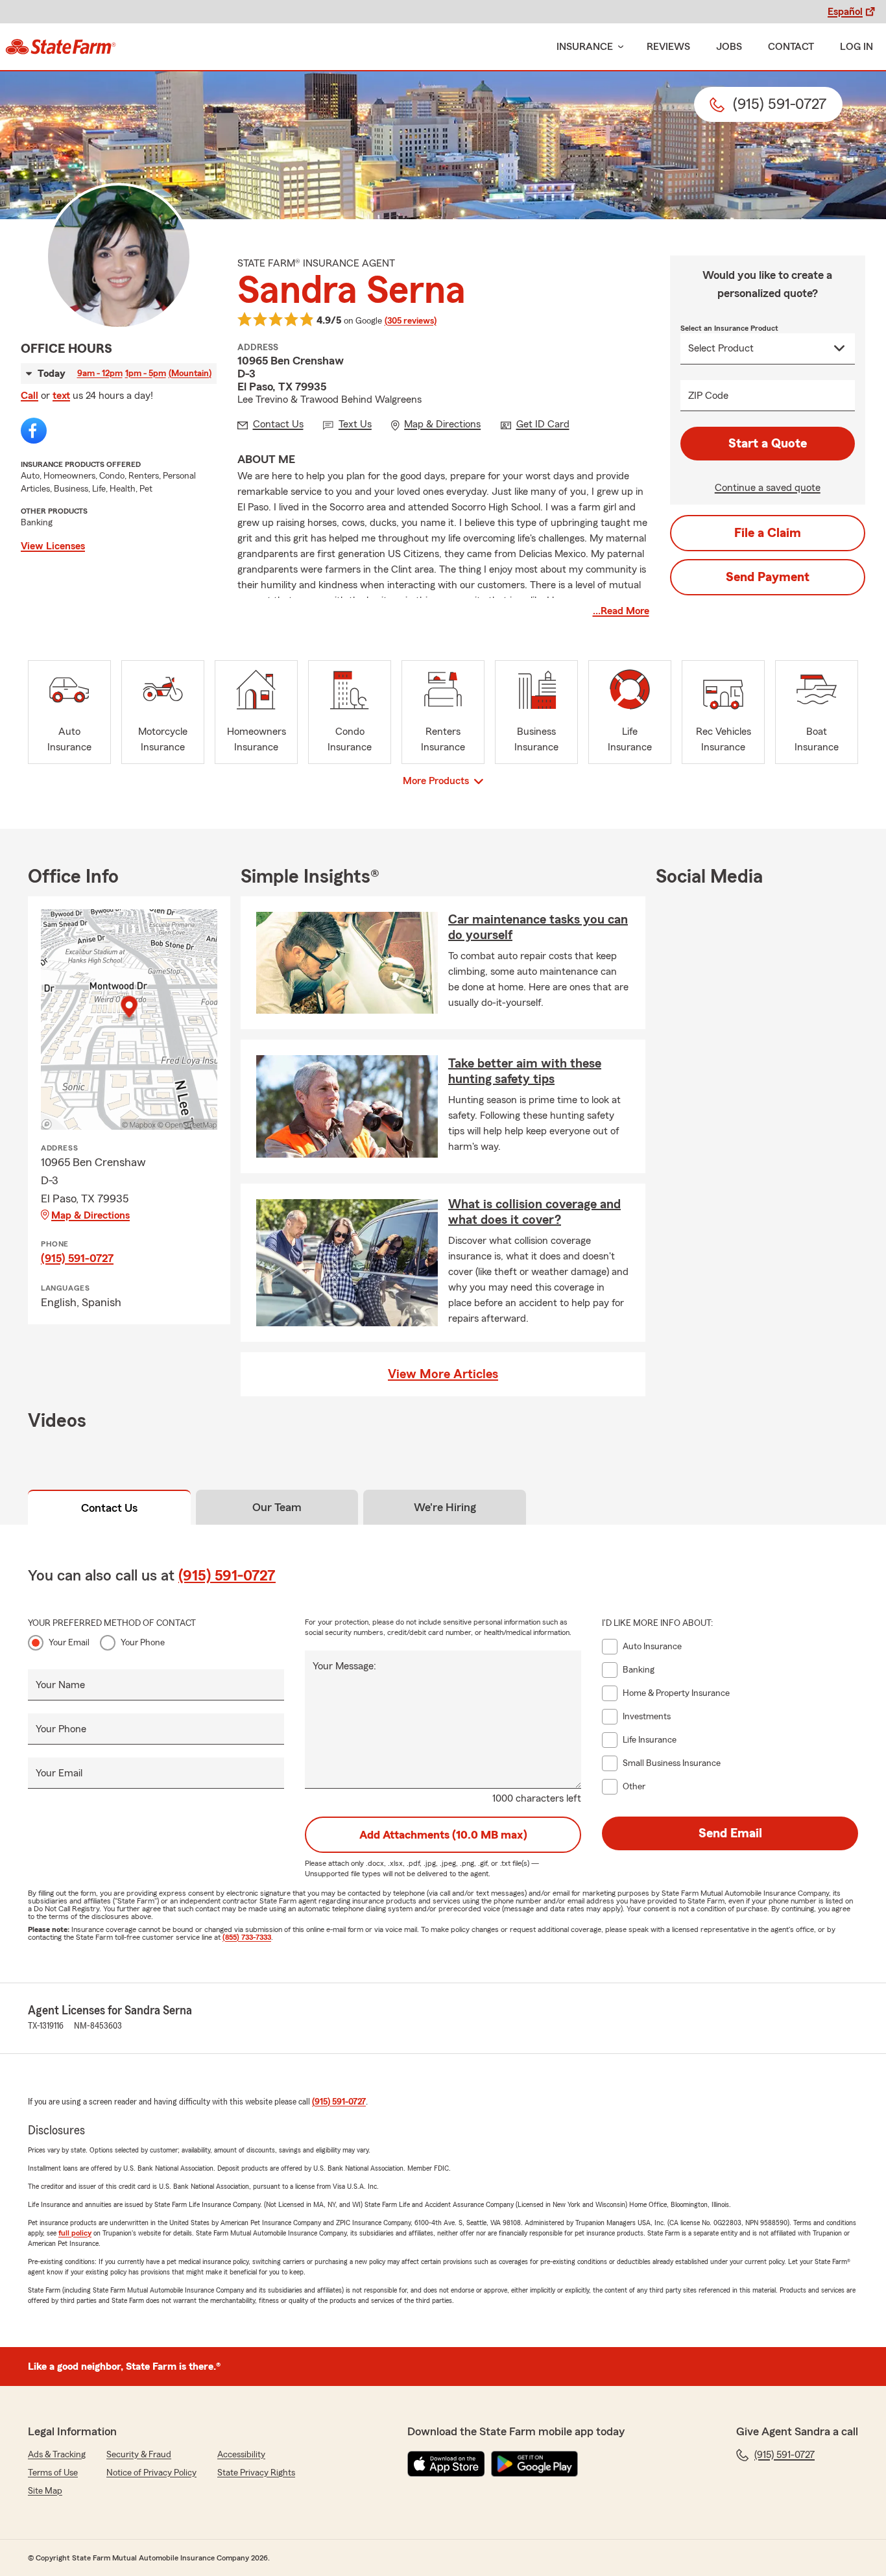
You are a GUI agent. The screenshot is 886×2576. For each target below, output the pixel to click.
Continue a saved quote (768, 488)
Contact (791, 47)
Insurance (585, 47)
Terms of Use (53, 2473)
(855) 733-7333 (247, 1937)
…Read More (621, 611)
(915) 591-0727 (77, 1258)
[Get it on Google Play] (534, 2464)
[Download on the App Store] (446, 2464)
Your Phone (143, 1643)
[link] (61, 47)
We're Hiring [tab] (445, 1507)
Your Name (60, 1685)
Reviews (668, 47)
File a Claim (768, 533)
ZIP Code (708, 396)
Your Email (69, 1643)
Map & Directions (90, 1215)
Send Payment (768, 577)
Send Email (730, 1833)
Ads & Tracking (57, 2455)
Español (845, 12)
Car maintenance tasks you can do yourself (538, 927)
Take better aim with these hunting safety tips (525, 1071)
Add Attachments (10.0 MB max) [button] (443, 1835)
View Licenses (53, 546)
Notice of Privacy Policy (151, 2473)
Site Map (45, 2491)
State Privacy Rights (256, 2473)
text (61, 396)
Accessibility (241, 2455)
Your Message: (344, 1666)
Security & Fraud (139, 2455)
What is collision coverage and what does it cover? (534, 1212)
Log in (856, 47)
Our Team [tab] (277, 1507)
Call (30, 396)
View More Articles (443, 1374)
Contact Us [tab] (109, 1508)
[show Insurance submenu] (618, 47)
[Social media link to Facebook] (34, 431)
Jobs (729, 47)
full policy (75, 2233)
